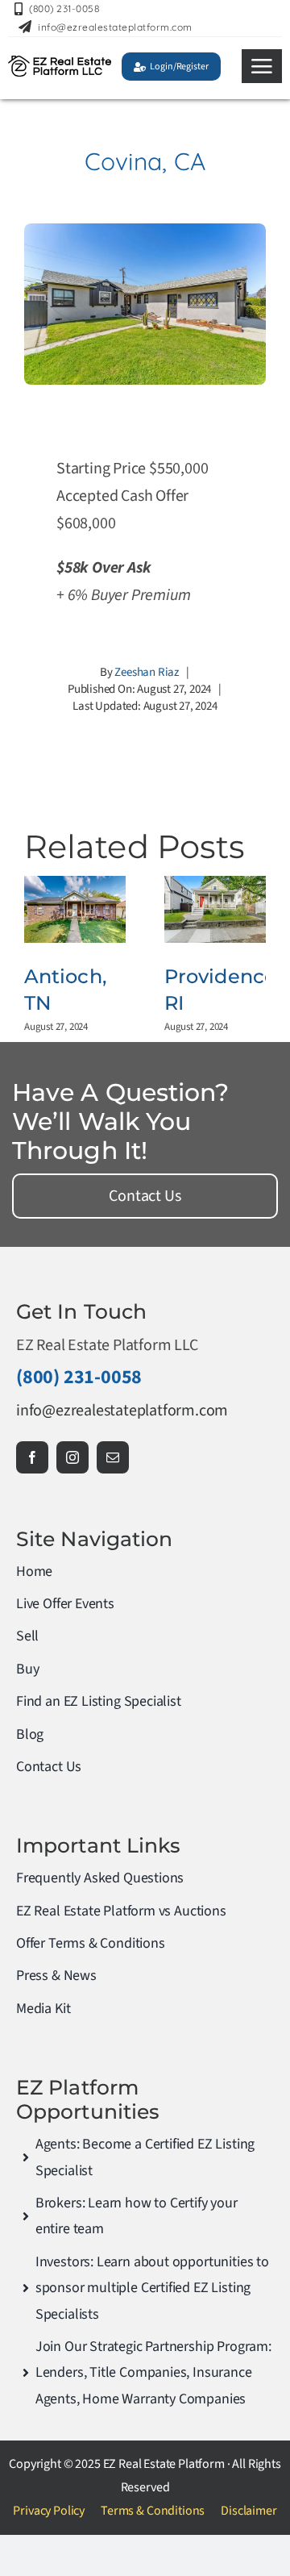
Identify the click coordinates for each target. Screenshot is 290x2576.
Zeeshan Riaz (147, 672)
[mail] (113, 1457)
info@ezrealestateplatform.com (122, 1411)
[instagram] (72, 1457)
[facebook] (32, 1457)
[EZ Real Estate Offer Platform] (60, 64)
